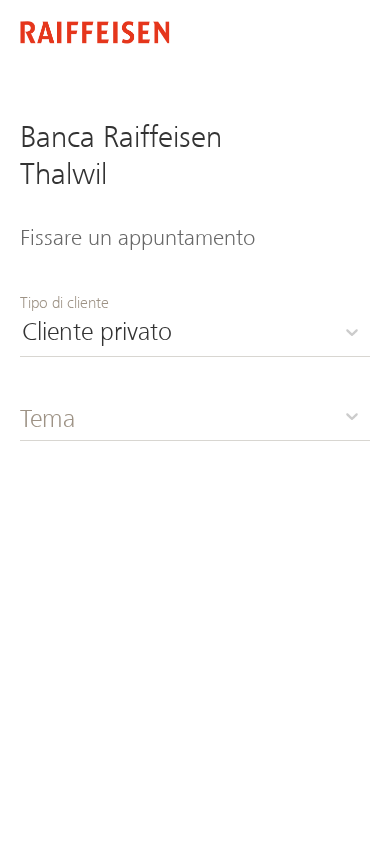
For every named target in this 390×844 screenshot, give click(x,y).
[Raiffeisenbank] (95, 34)
